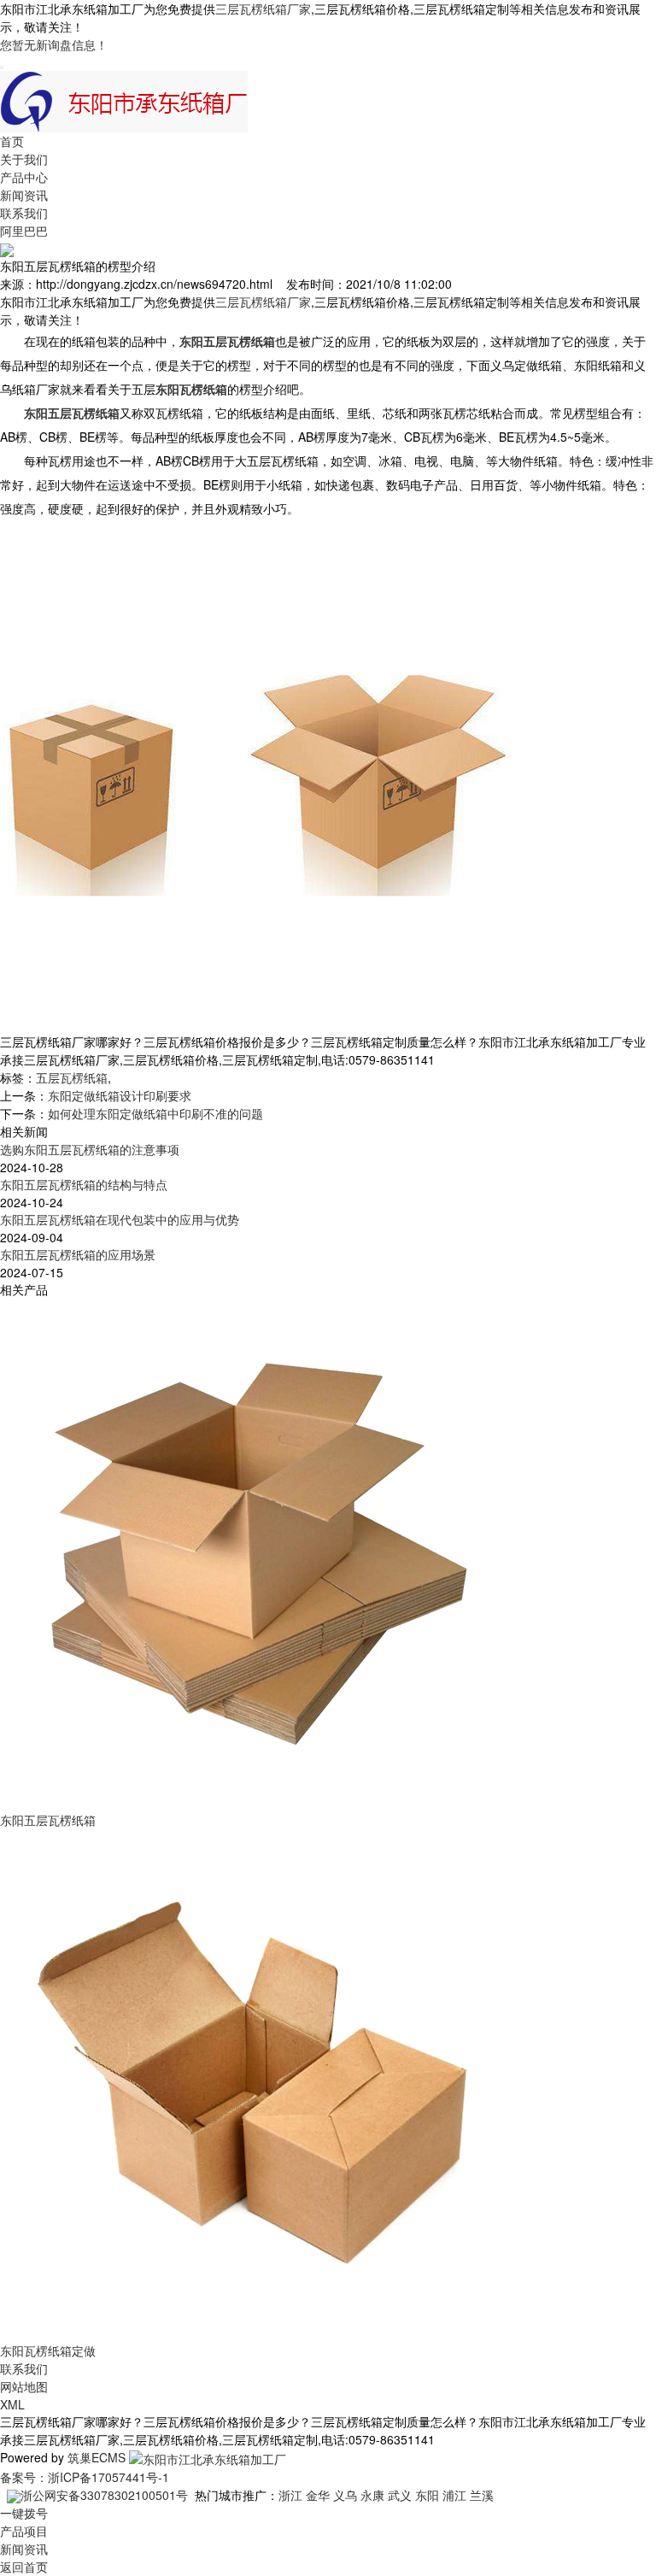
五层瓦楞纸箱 (72, 1077)
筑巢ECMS (97, 2457)
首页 (12, 141)
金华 (318, 2495)
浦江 (454, 2495)
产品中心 (24, 177)
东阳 (427, 2495)
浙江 (290, 2495)
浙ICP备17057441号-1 (108, 2477)
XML (12, 2404)
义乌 (345, 2495)
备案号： (24, 2477)
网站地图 (24, 2386)
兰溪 (482, 2495)
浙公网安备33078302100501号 (104, 2495)
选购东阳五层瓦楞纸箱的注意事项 (90, 1149)
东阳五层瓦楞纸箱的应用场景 (78, 1254)
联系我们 (24, 213)
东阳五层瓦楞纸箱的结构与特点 (84, 1184)
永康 (372, 2495)
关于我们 (24, 159)
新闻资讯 (24, 195)
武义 (400, 2495)
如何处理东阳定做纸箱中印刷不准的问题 (155, 1113)
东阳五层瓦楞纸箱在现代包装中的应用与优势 (120, 1219)
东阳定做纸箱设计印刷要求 (120, 1095)
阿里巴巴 (24, 231)
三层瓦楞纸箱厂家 (263, 9)
